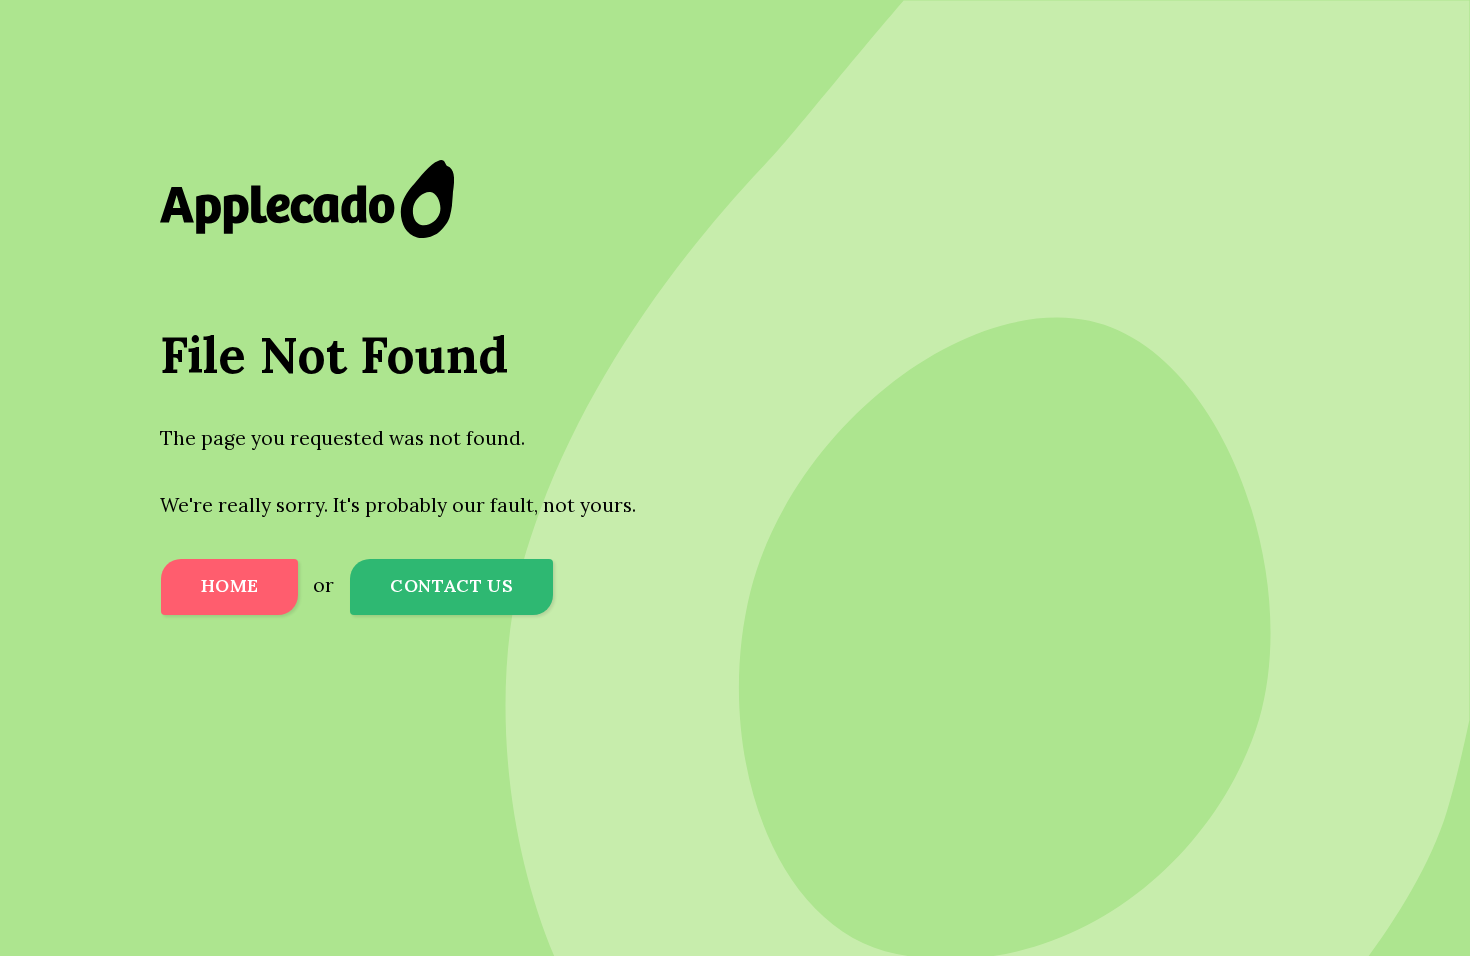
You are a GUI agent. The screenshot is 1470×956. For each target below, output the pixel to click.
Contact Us (451, 585)
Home (229, 585)
